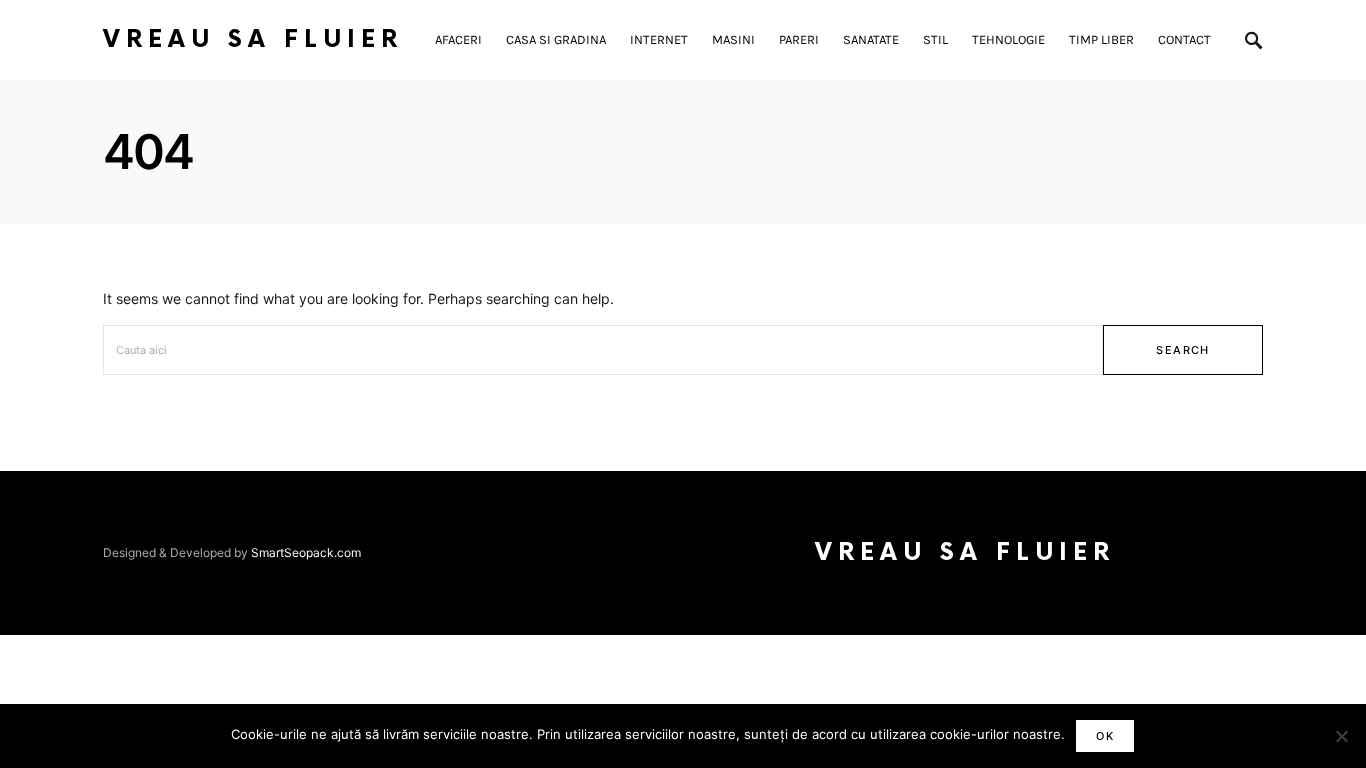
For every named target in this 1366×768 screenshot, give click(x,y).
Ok (1105, 736)
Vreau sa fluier (253, 39)
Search (1182, 350)
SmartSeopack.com (306, 552)
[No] (1341, 736)
